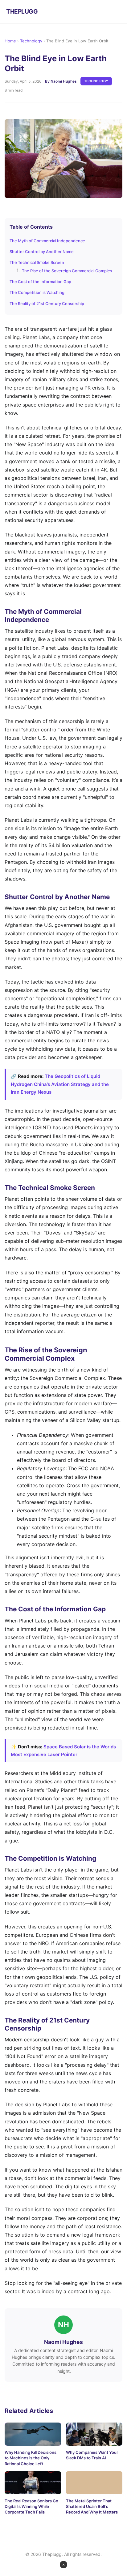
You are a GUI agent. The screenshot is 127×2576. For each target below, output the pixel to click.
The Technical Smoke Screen (37, 262)
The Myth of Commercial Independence (47, 241)
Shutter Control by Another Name (42, 252)
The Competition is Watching (37, 292)
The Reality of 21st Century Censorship (47, 304)
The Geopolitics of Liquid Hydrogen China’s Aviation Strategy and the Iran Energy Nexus (60, 1084)
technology (96, 81)
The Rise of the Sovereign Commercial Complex (67, 271)
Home (10, 41)
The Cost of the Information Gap (40, 282)
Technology (31, 41)
